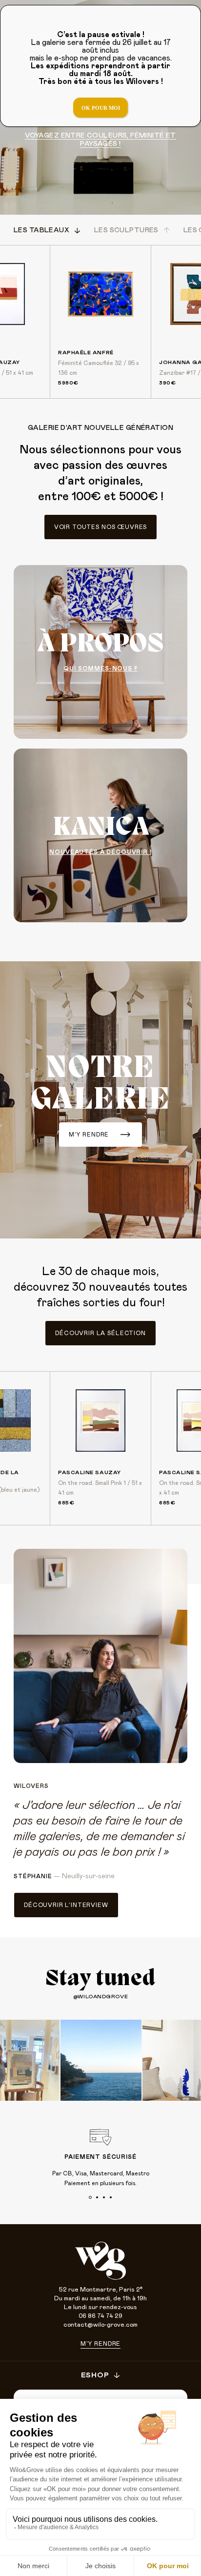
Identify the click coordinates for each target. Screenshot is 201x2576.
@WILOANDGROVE (100, 1997)
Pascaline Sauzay (90, 1472)
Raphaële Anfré (86, 353)
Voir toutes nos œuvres (100, 527)
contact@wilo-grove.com (100, 2325)
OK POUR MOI (101, 108)
